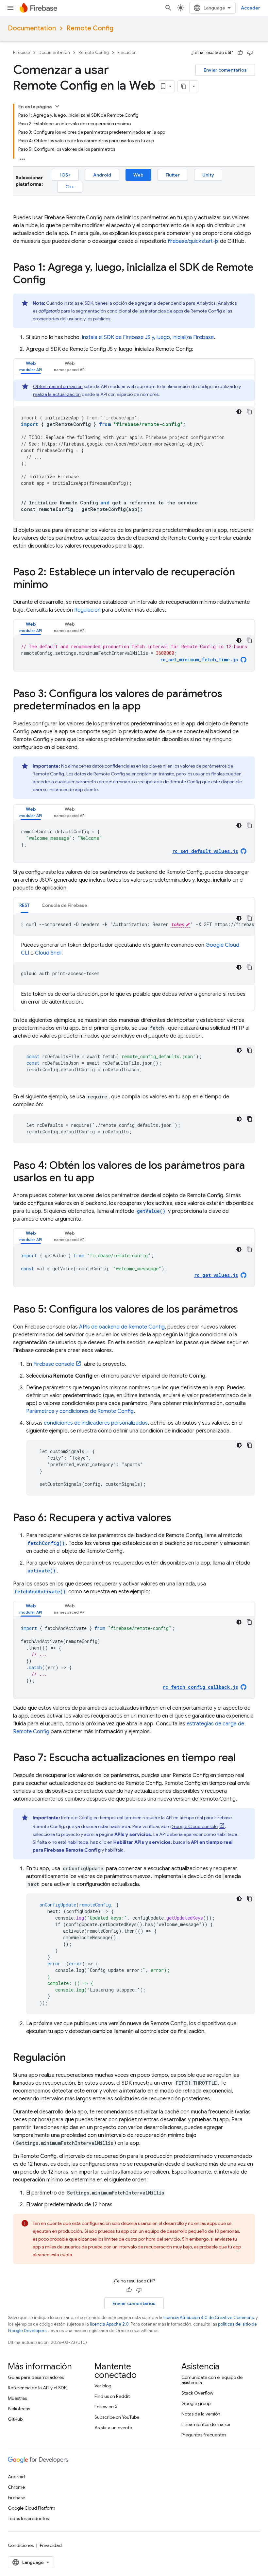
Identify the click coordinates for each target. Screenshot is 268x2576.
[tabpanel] (134, 450)
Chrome (16, 2487)
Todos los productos (28, 2518)
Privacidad (51, 2545)
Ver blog (103, 2386)
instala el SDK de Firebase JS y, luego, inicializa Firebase (148, 337)
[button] (31, 366)
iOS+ (65, 175)
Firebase (22, 52)
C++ (70, 187)
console (54, 1364)
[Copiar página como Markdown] (184, 86)
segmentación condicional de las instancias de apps (129, 311)
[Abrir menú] (10, 8)
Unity (208, 175)
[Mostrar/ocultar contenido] (57, 106)
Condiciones (21, 2545)
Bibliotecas (19, 2409)
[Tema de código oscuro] (239, 412)
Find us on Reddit (112, 2396)
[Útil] (240, 53)
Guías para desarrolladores (36, 2377)
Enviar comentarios (225, 70)
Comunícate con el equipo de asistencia (212, 2380)
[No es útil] (250, 53)
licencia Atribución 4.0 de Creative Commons (209, 2318)
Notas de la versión (201, 2414)
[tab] (31, 366)
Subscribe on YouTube (117, 2417)
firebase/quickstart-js (193, 241)
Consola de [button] (64, 905)
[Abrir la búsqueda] (168, 8)
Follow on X (106, 2407)
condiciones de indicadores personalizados (96, 1423)
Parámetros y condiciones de (80, 1411)
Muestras (17, 2398)
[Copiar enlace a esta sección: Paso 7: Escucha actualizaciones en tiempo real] (242, 1758)
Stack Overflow (197, 2393)
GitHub (15, 2419)
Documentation (32, 28)
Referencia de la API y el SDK (37, 2388)
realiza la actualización (57, 394)
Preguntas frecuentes (204, 2435)
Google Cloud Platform (32, 2508)
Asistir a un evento (113, 2428)
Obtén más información (58, 386)
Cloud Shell (48, 953)
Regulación (87, 610)
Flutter (173, 175)
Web (138, 175)
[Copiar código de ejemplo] (249, 412)
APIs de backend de (122, 1327)
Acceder (251, 8)
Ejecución (127, 52)
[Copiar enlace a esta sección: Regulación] (72, 2058)
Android (102, 175)
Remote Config (90, 28)
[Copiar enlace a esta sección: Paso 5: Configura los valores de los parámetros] (244, 1310)
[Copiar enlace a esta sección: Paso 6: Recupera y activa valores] (178, 1518)
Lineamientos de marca (206, 2424)
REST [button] (25, 905)
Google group (196, 2403)
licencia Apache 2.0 (109, 2324)
